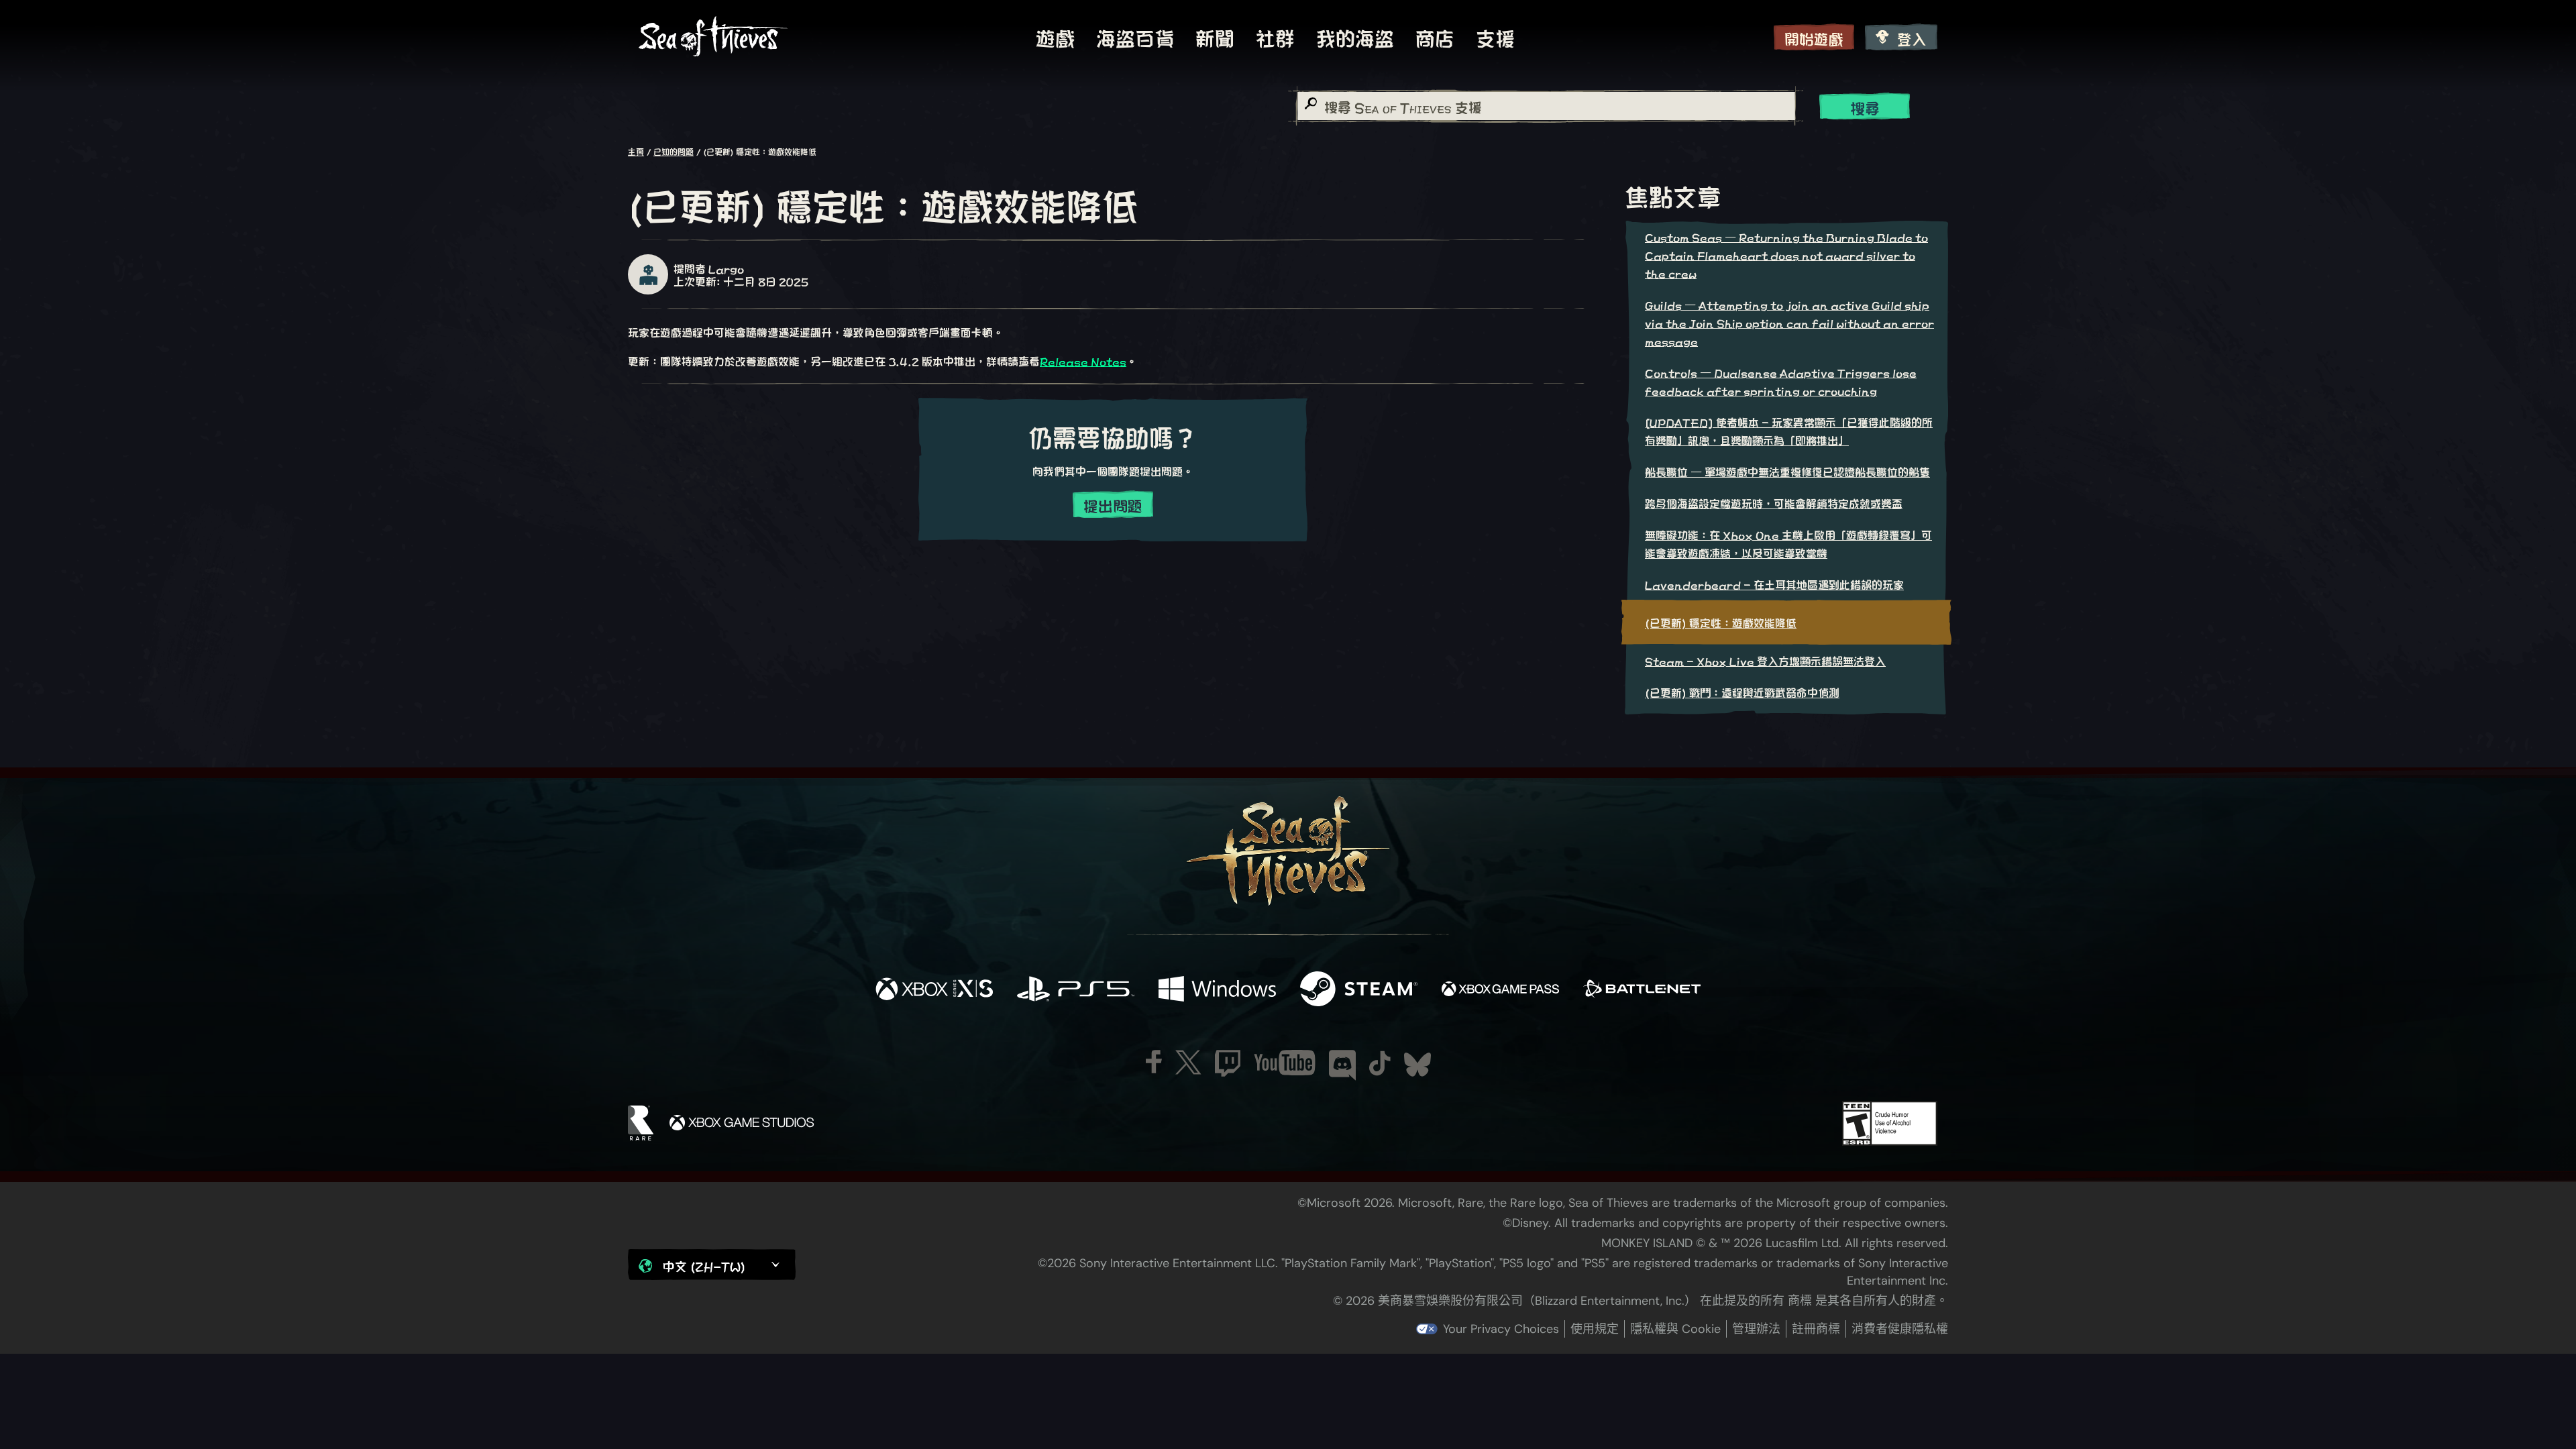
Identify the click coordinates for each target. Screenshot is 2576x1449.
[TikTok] (1380, 1063)
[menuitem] (1055, 37)
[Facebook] (1154, 1062)
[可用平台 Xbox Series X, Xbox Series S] (934, 989)
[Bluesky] (1417, 1065)
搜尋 (1865, 107)
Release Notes (1083, 361)
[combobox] (1546, 106)
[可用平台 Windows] (1217, 989)
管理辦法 (1756, 1329)
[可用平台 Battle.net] (1642, 989)
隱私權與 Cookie (1675, 1329)
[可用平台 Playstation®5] (1076, 989)
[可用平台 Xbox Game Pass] (1500, 989)
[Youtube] (1285, 1063)
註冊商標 (1816, 1329)
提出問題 (1113, 505)
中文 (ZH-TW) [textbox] (704, 1266)
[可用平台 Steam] (1359, 989)
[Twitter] (1188, 1062)
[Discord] (1342, 1065)
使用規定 (1595, 1329)
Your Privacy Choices (1501, 1329)
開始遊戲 (1814, 38)
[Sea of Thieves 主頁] (713, 37)
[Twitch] (1228, 1063)
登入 (1912, 38)
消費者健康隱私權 (1900, 1329)
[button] (712, 1265)
